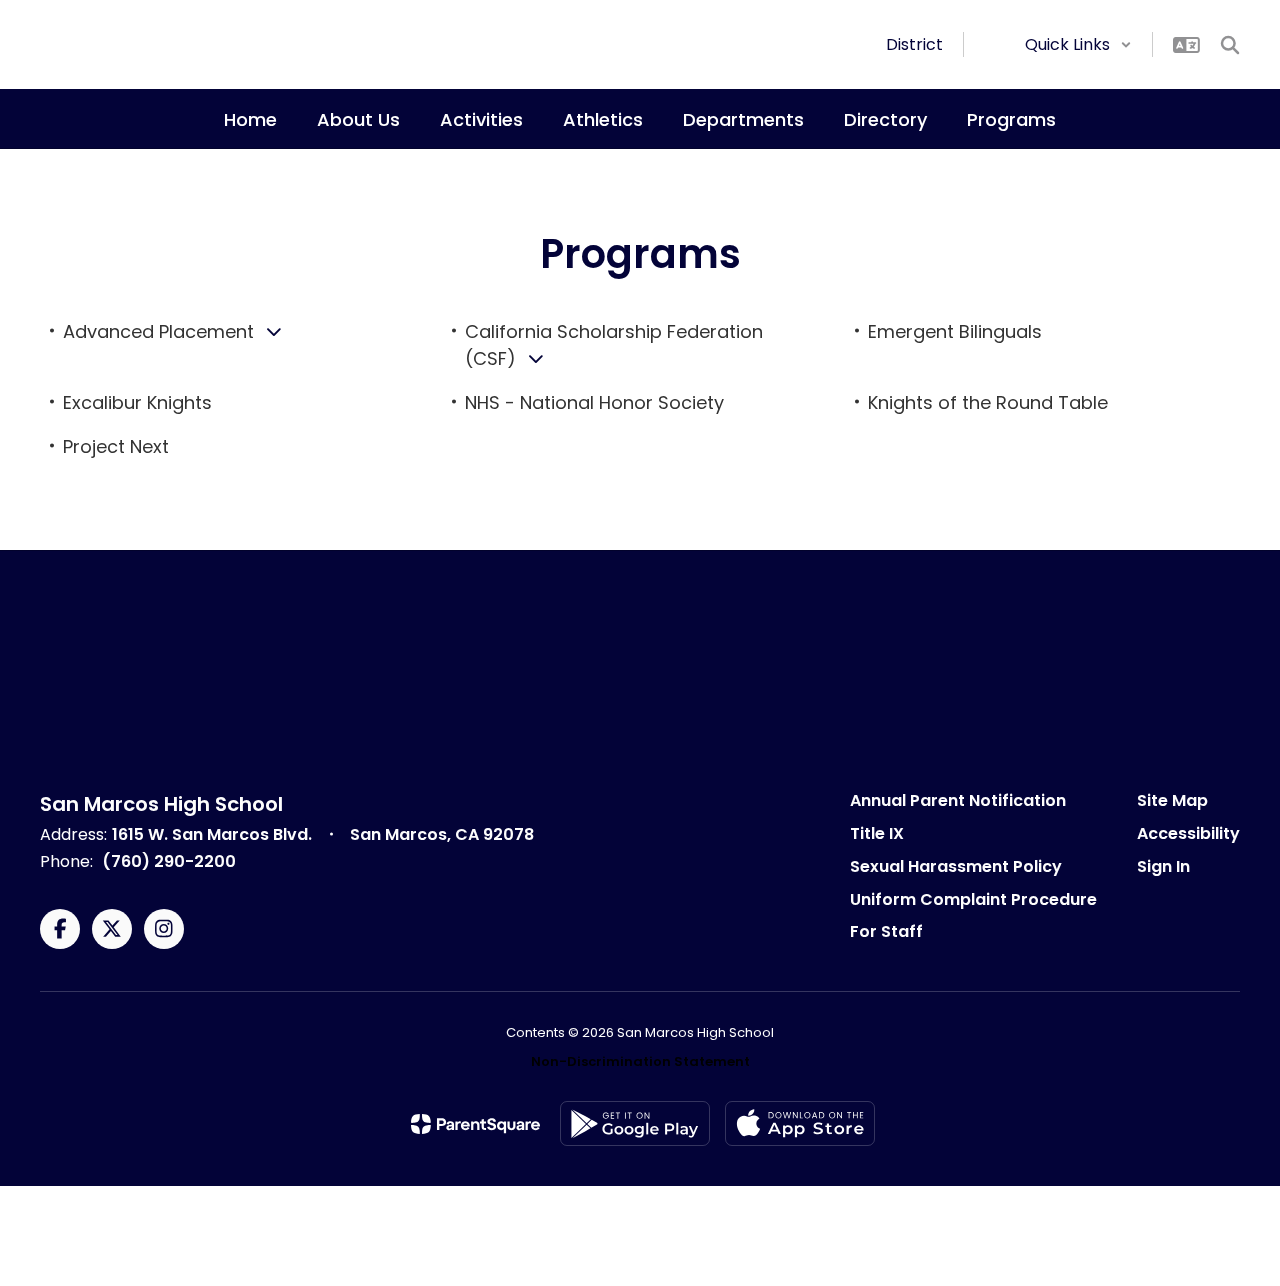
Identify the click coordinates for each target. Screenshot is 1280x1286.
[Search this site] (1230, 45)
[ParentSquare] (475, 1124)
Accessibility (1188, 833)
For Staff (886, 931)
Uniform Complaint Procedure (973, 899)
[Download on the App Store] (800, 1123)
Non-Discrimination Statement (640, 1061)
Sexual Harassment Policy (956, 866)
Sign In (1163, 866)
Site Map (1172, 800)
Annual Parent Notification (958, 800)
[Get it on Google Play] (635, 1123)
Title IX (877, 833)
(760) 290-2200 (169, 861)
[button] (1078, 44)
